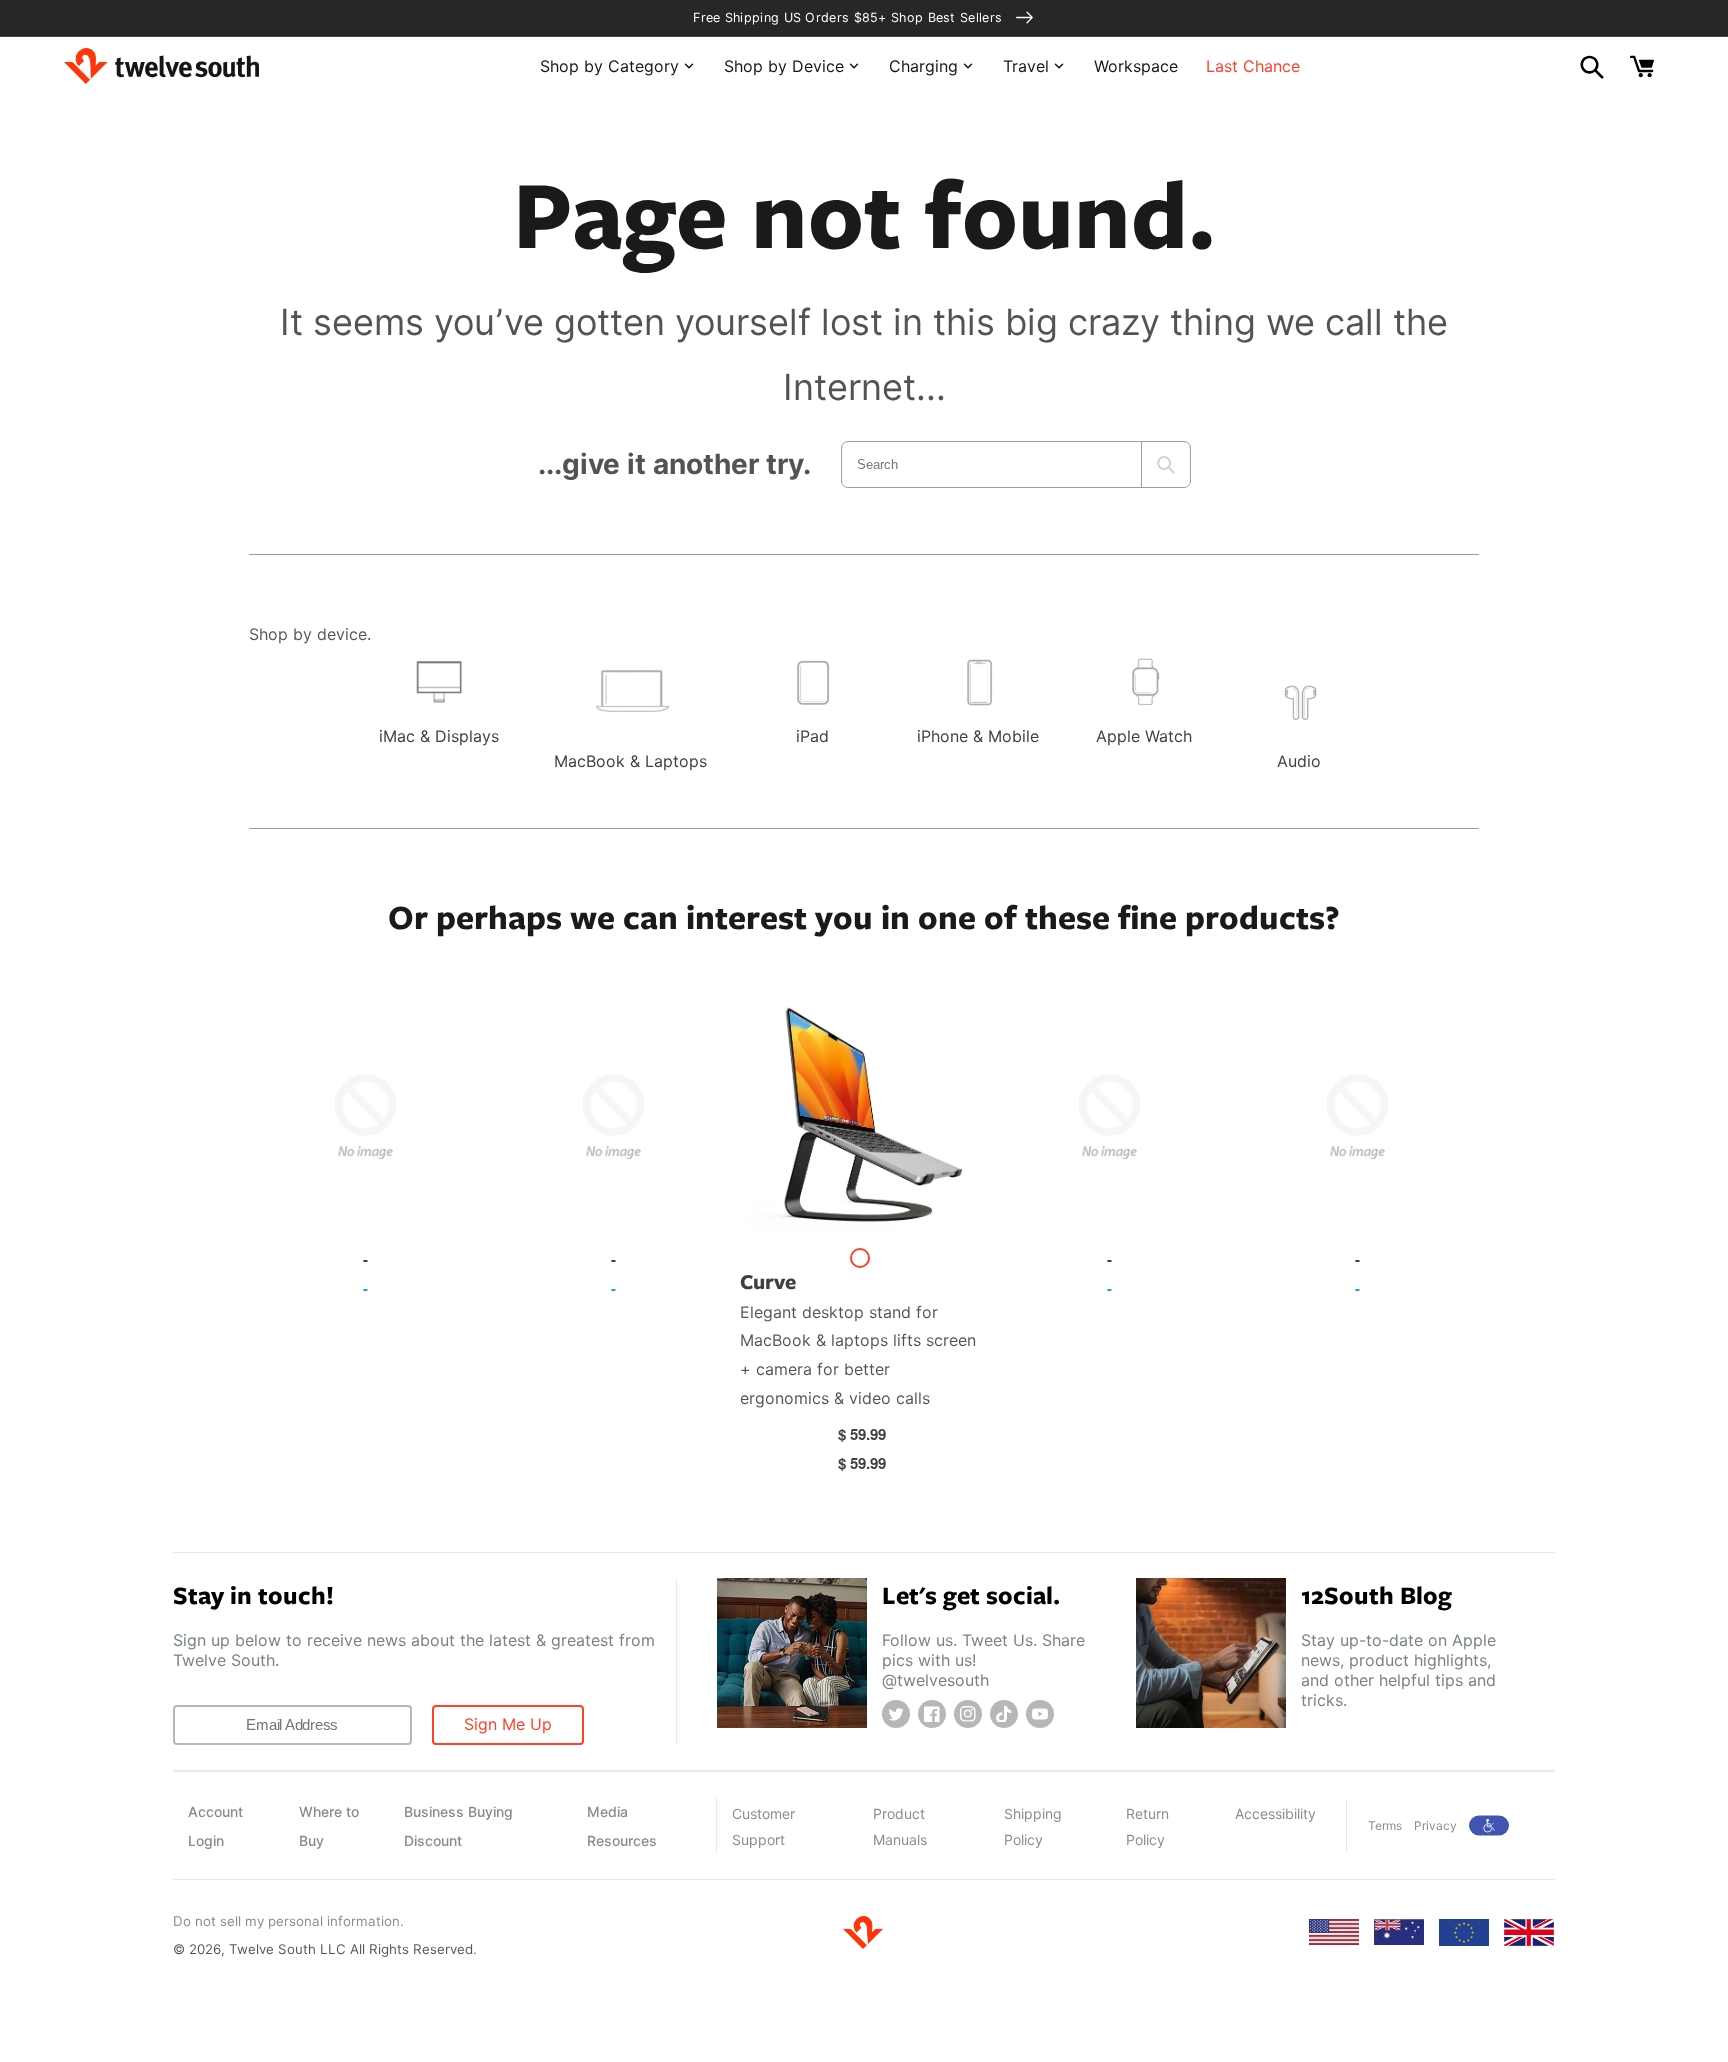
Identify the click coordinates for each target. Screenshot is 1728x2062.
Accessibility (1275, 1813)
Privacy (1435, 1825)
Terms (1385, 1825)
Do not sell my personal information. (288, 1921)
